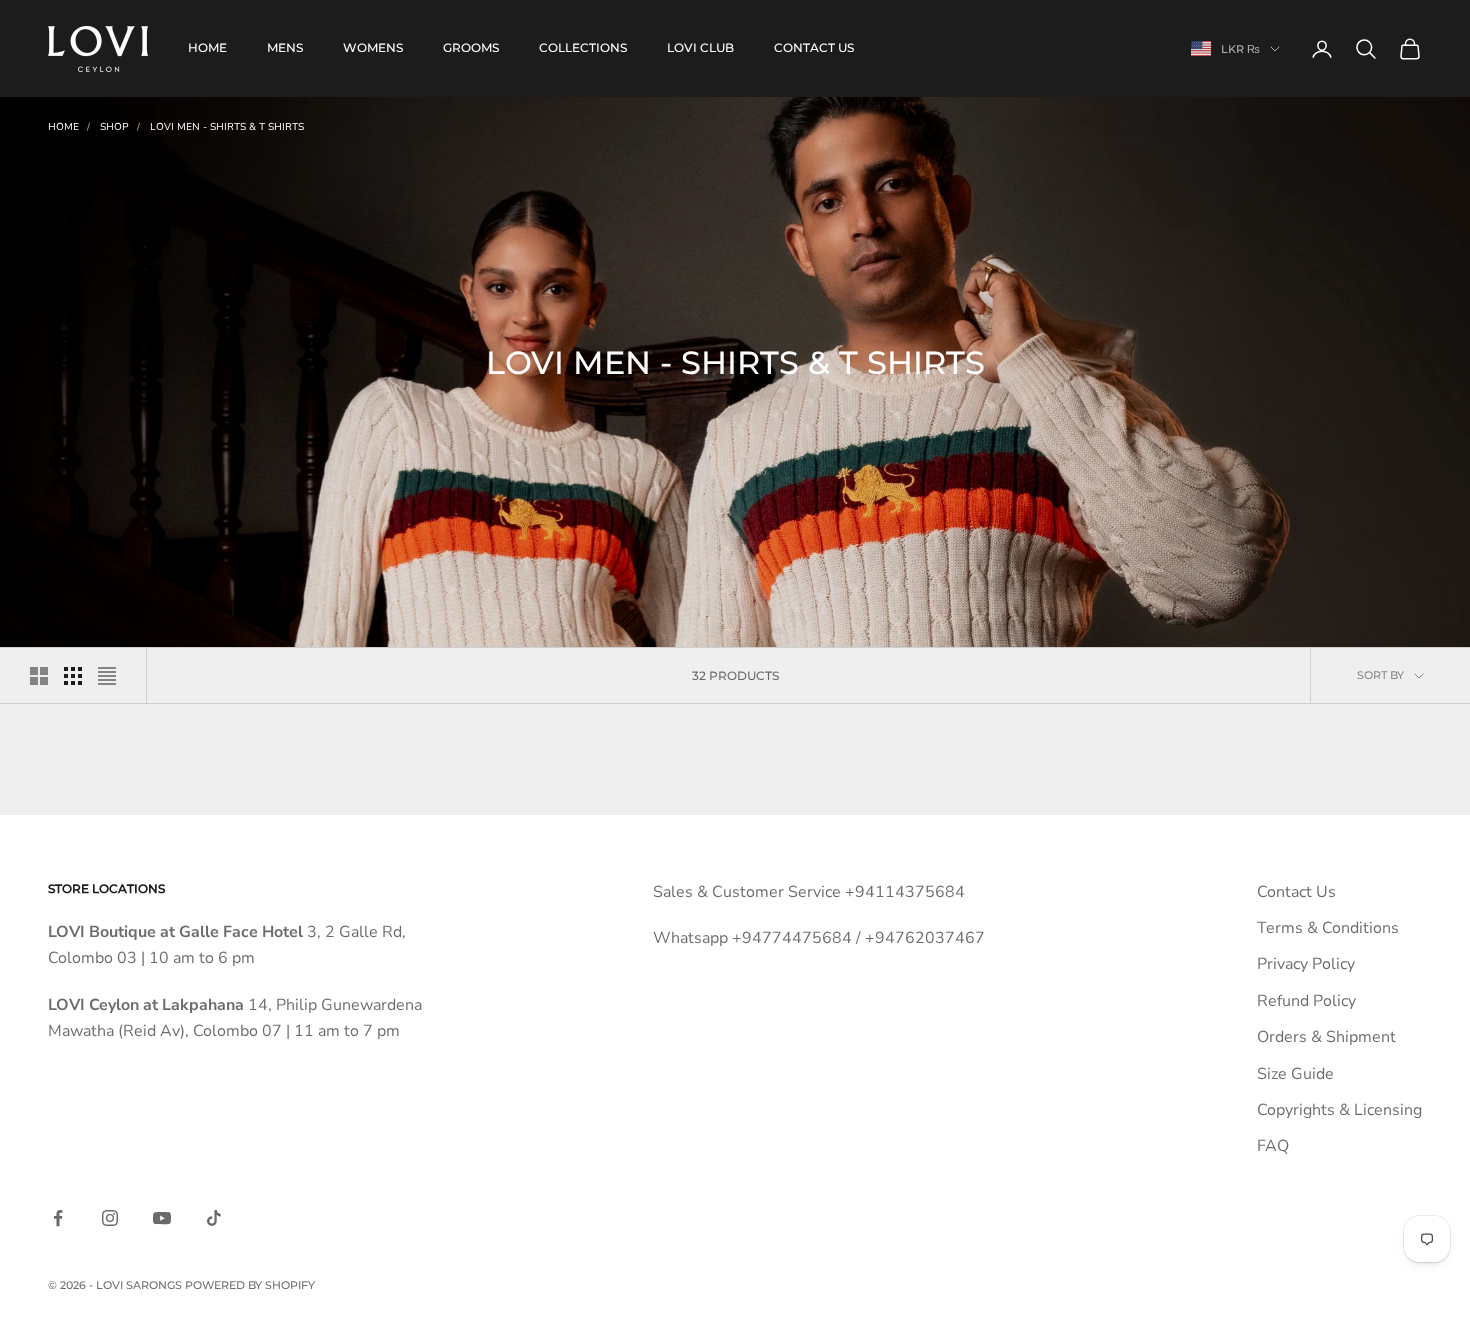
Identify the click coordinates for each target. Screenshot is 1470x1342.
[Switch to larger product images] (39, 676)
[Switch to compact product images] (107, 676)
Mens (285, 47)
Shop (114, 127)
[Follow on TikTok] (214, 1218)
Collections (583, 47)
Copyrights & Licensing (1339, 1110)
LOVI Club (700, 47)
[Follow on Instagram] (110, 1218)
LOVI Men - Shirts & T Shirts (227, 127)
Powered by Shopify (250, 1285)
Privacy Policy (1306, 964)
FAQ (1273, 1146)
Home (207, 47)
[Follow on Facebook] (58, 1218)
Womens (373, 47)
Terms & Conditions (1328, 928)
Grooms (471, 47)
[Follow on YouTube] (162, 1218)
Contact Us (1296, 892)
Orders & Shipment (1326, 1037)
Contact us (814, 47)
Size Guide (1295, 1074)
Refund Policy (1306, 1001)
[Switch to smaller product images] (73, 676)
